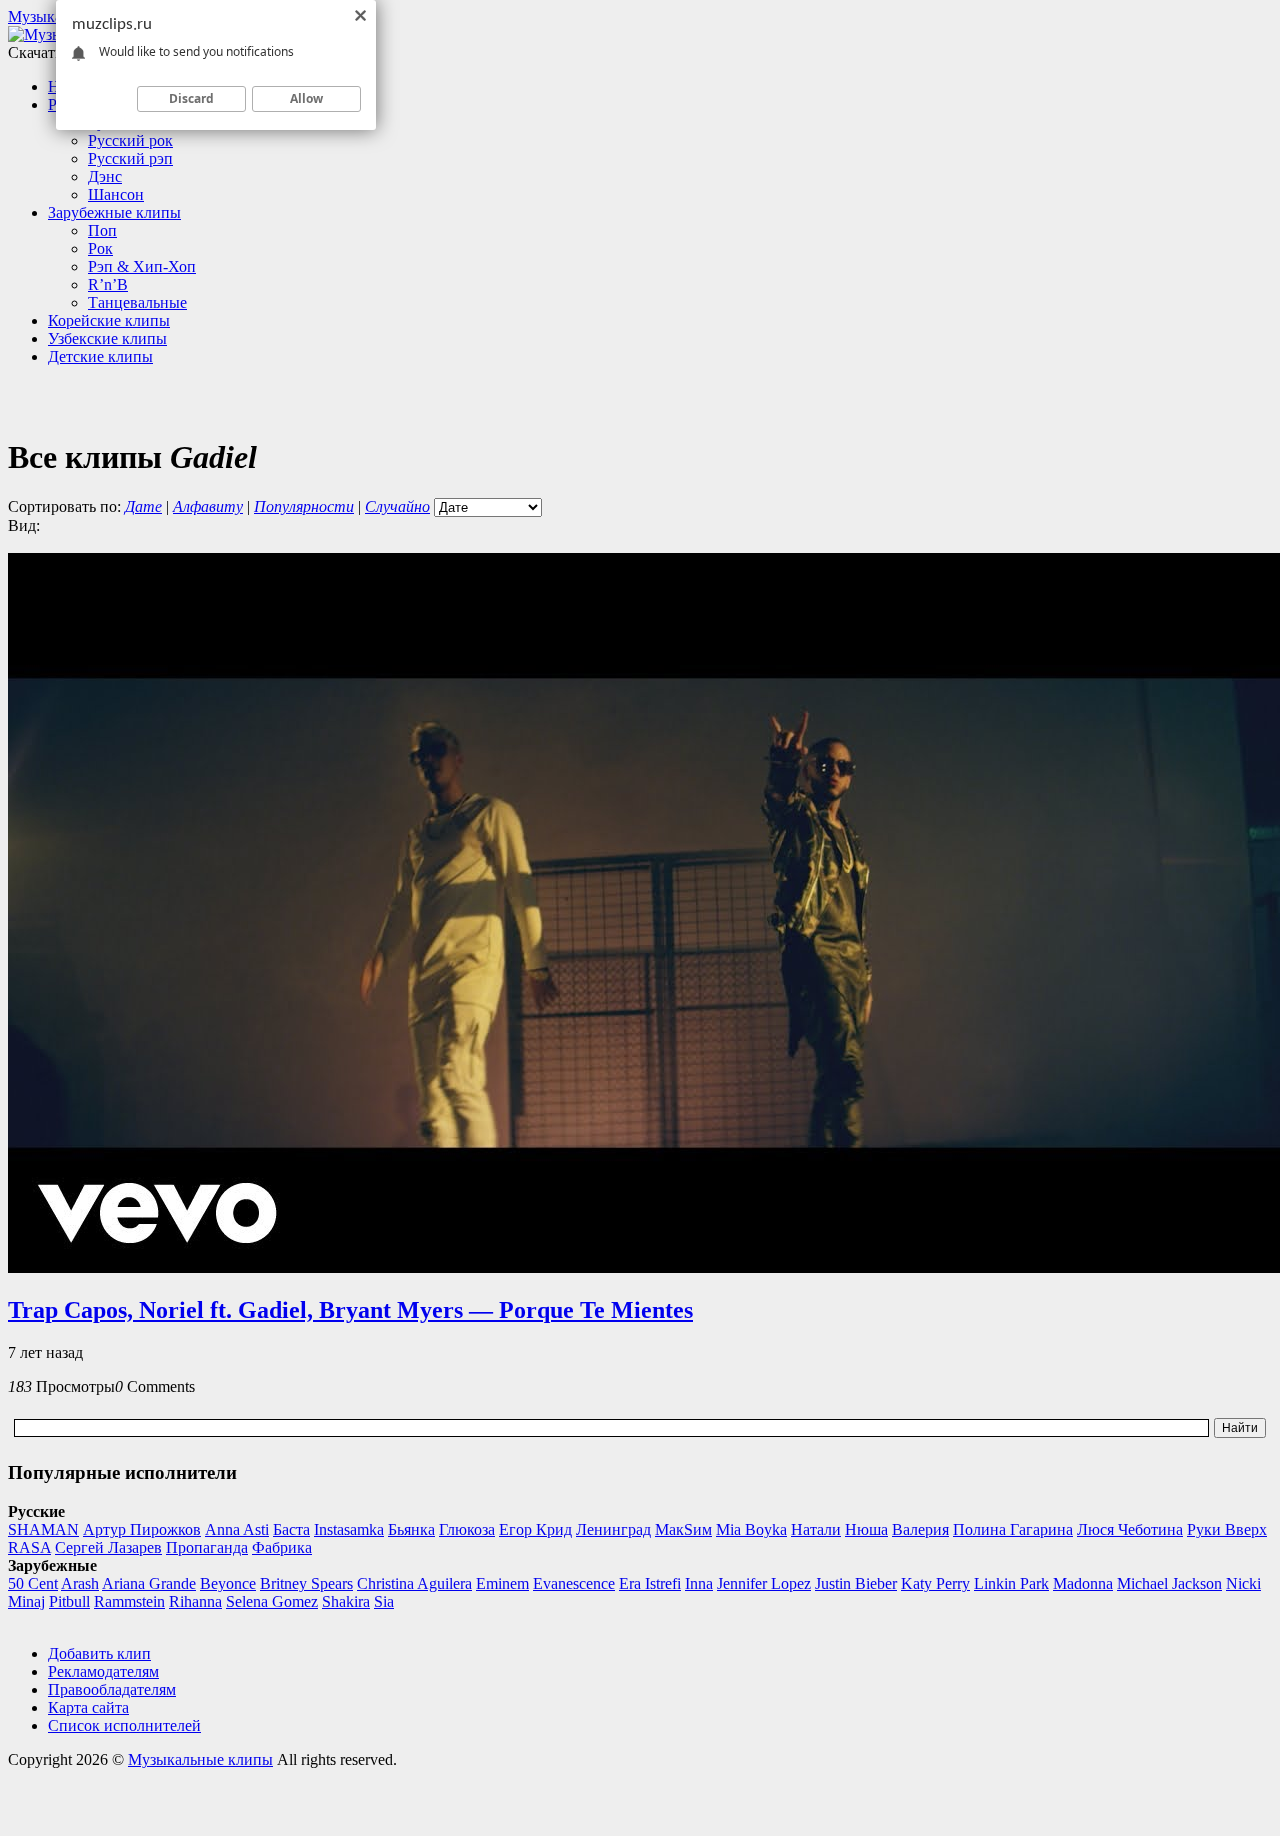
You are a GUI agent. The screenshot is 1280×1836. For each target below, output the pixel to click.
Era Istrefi (650, 1583)
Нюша (866, 1529)
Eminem (502, 1583)
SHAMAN (43, 1529)
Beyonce (228, 1583)
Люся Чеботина (1130, 1529)
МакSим (683, 1529)
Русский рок (130, 140)
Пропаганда (207, 1547)
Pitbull (69, 1601)
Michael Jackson (1169, 1583)
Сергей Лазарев (108, 1547)
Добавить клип (99, 1653)
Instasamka (349, 1529)
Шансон (116, 194)
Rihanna (195, 1601)
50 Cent (33, 1583)
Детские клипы (100, 356)
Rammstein (129, 1601)
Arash (80, 1583)
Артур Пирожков (142, 1529)
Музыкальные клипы (200, 1759)
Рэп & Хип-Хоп (142, 266)
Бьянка (411, 1529)
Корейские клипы (109, 320)
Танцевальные (137, 302)
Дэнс (105, 176)
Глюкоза (467, 1529)
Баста (291, 1529)
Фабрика (282, 1547)
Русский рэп (130, 158)
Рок (100, 248)
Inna (699, 1583)
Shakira (346, 1601)
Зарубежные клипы (114, 212)
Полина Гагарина (1013, 1529)
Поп (102, 230)
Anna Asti (237, 1529)
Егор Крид (535, 1529)
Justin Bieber (856, 1583)
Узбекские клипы (107, 338)
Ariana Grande (149, 1583)
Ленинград (613, 1529)
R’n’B (108, 284)
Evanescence (574, 1583)
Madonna (1083, 1583)
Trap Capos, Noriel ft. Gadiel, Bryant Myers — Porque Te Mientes (350, 1310)
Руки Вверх (1227, 1529)
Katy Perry (935, 1583)
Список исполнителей (124, 1725)
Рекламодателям (103, 1671)
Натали (816, 1529)
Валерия (920, 1529)
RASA (29, 1547)
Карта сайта (88, 1707)
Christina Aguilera (414, 1583)
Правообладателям (112, 1689)
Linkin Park (1011, 1583)
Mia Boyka (751, 1529)
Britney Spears (306, 1583)
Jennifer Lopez (764, 1583)
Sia (384, 1601)
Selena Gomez (272, 1601)
